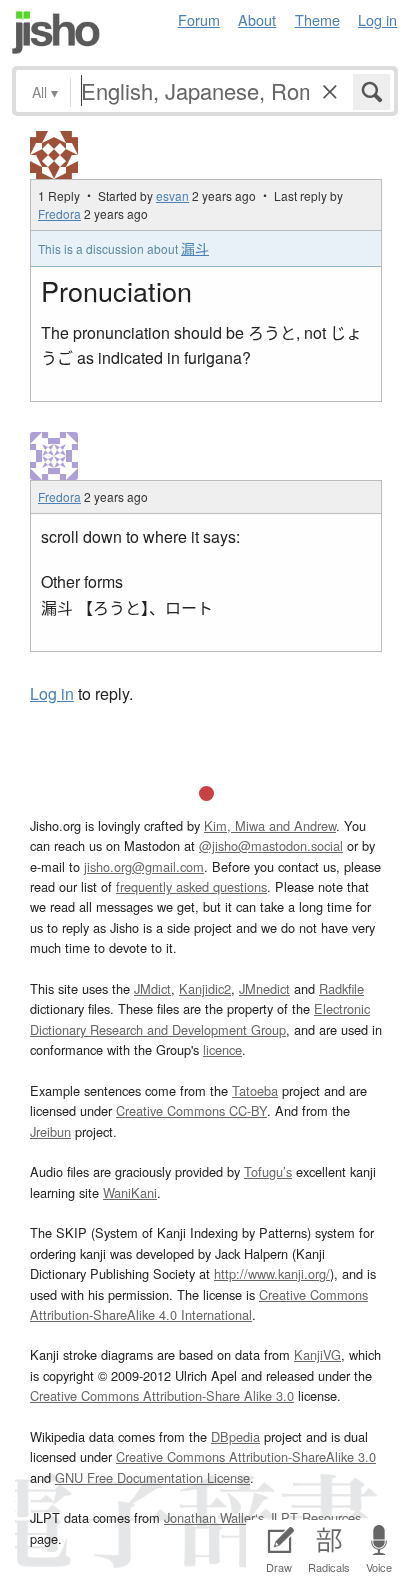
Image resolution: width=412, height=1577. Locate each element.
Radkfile (341, 988)
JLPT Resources (314, 1517)
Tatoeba (255, 1090)
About (257, 19)
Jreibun (50, 1131)
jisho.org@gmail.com (144, 866)
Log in (377, 19)
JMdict (152, 988)
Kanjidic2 (205, 988)
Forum (199, 19)
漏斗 (195, 248)
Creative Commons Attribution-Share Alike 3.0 (162, 1395)
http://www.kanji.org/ (272, 1273)
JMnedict (264, 988)
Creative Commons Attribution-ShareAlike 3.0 (246, 1456)
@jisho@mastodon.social (271, 845)
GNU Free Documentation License (152, 1477)
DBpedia (235, 1436)
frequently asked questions (191, 886)
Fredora (59, 213)
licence (222, 1049)
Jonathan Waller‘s (214, 1517)
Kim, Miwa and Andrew (270, 825)
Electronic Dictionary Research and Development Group (200, 1018)
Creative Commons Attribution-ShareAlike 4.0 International (199, 1304)
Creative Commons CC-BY (191, 1110)
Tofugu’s (268, 1171)
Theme (317, 19)
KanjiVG (317, 1354)
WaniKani (130, 1192)
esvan (172, 195)
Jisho (56, 32)
